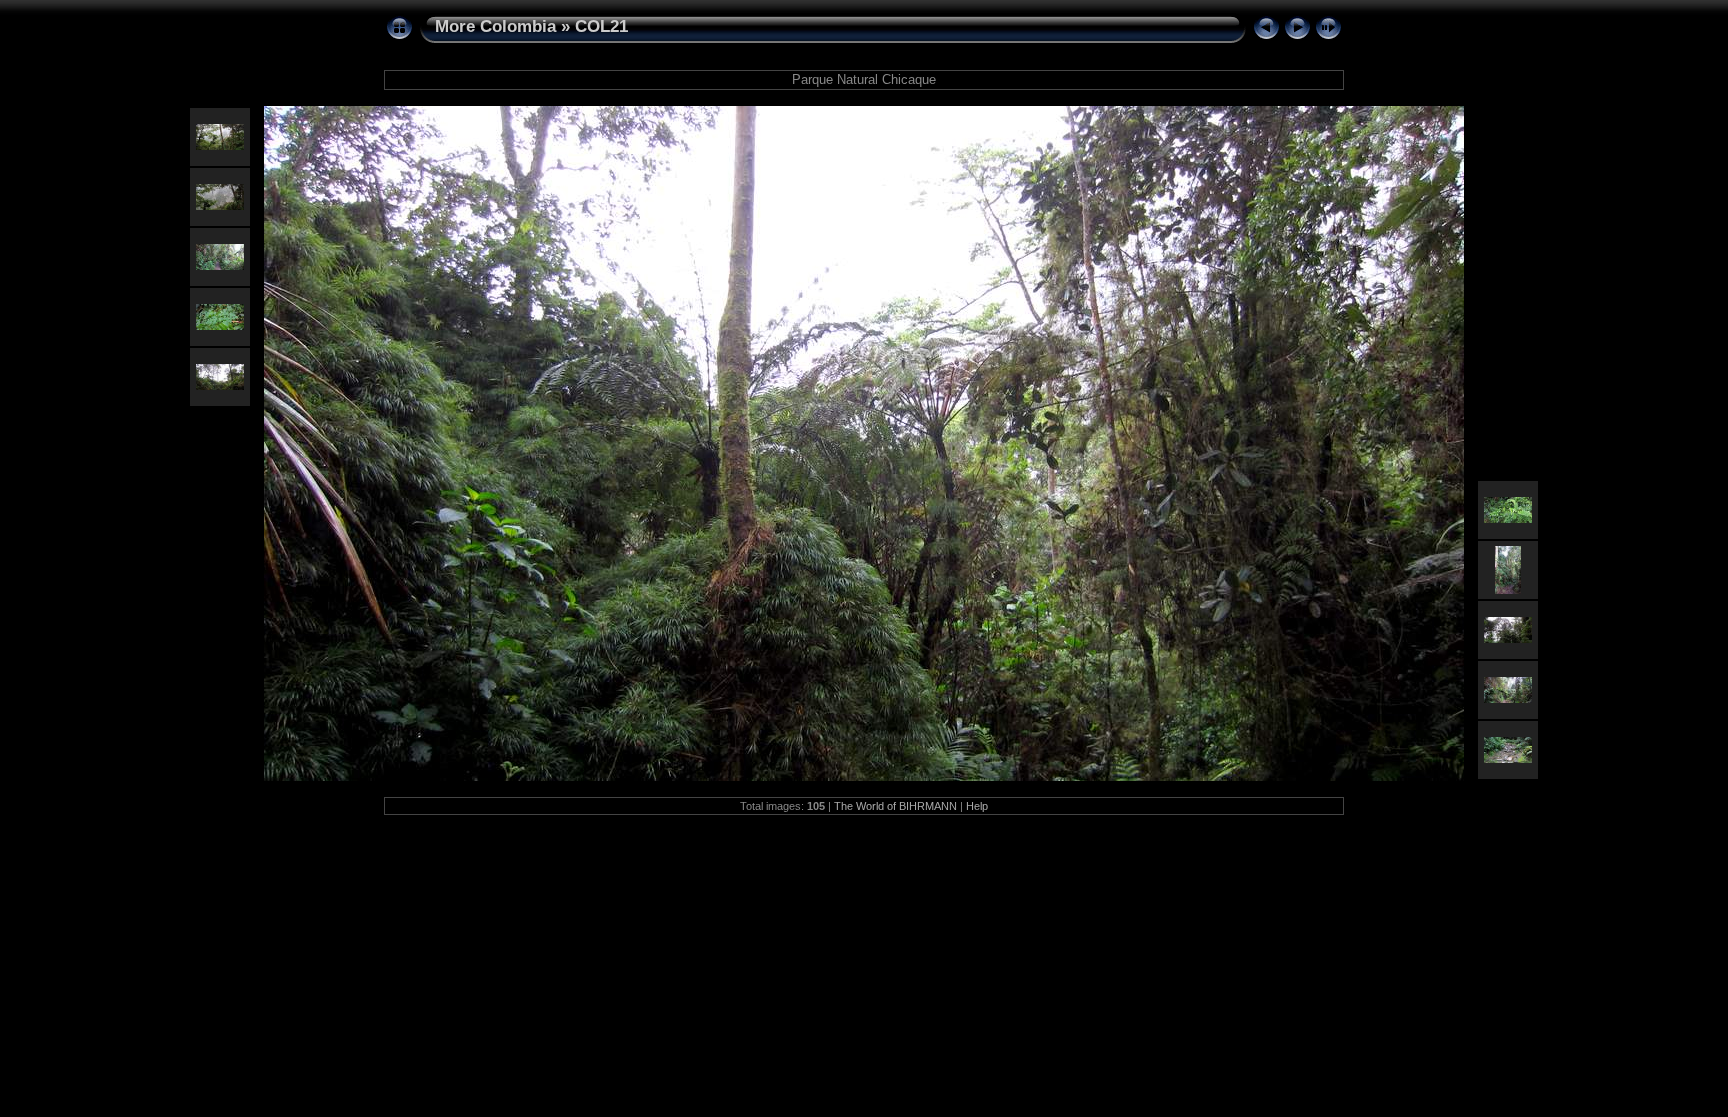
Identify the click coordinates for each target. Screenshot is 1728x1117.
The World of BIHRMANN (895, 806)
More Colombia (495, 26)
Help (977, 806)
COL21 (601, 26)
